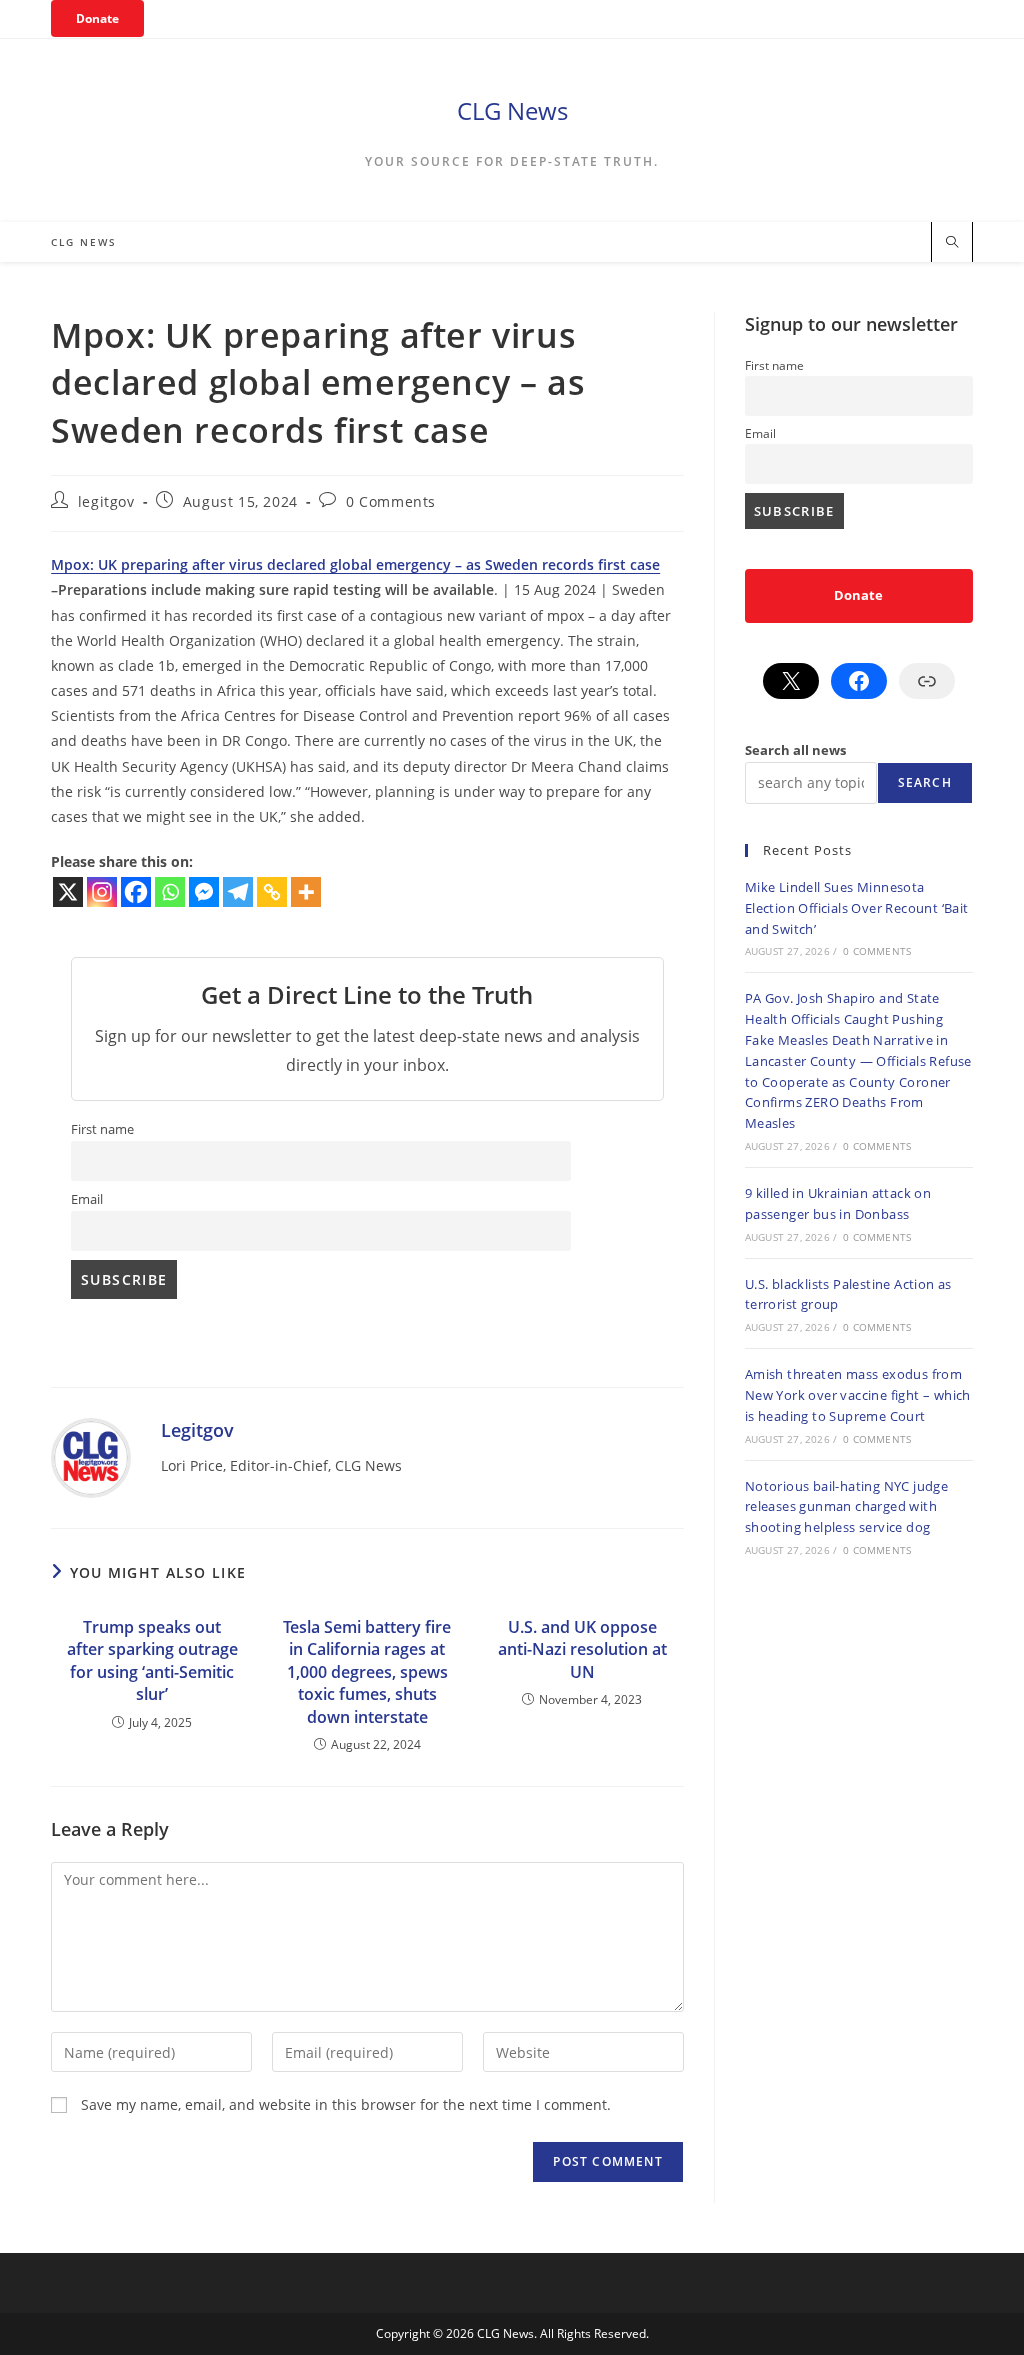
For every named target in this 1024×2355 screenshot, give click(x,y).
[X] (68, 892)
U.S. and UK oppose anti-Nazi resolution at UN (582, 1649)
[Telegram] (238, 892)
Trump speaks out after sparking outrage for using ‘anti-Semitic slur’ (152, 1660)
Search (925, 782)
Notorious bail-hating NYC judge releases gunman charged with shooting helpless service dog (846, 1507)
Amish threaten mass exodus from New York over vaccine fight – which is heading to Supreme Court (858, 1395)
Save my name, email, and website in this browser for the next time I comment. (346, 2104)
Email (87, 1199)
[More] (306, 892)
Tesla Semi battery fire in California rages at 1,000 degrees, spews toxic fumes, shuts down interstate (367, 1672)
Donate (97, 18)
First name (102, 1129)
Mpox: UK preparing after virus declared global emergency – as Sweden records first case (355, 564)
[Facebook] (136, 892)
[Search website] (952, 243)
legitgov (106, 501)
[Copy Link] (272, 892)
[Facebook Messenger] (204, 892)
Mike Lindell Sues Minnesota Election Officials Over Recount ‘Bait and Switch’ (857, 908)
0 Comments (391, 501)
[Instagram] (102, 892)
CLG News (512, 110)
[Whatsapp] (170, 892)
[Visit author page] (91, 1456)
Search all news (795, 750)
